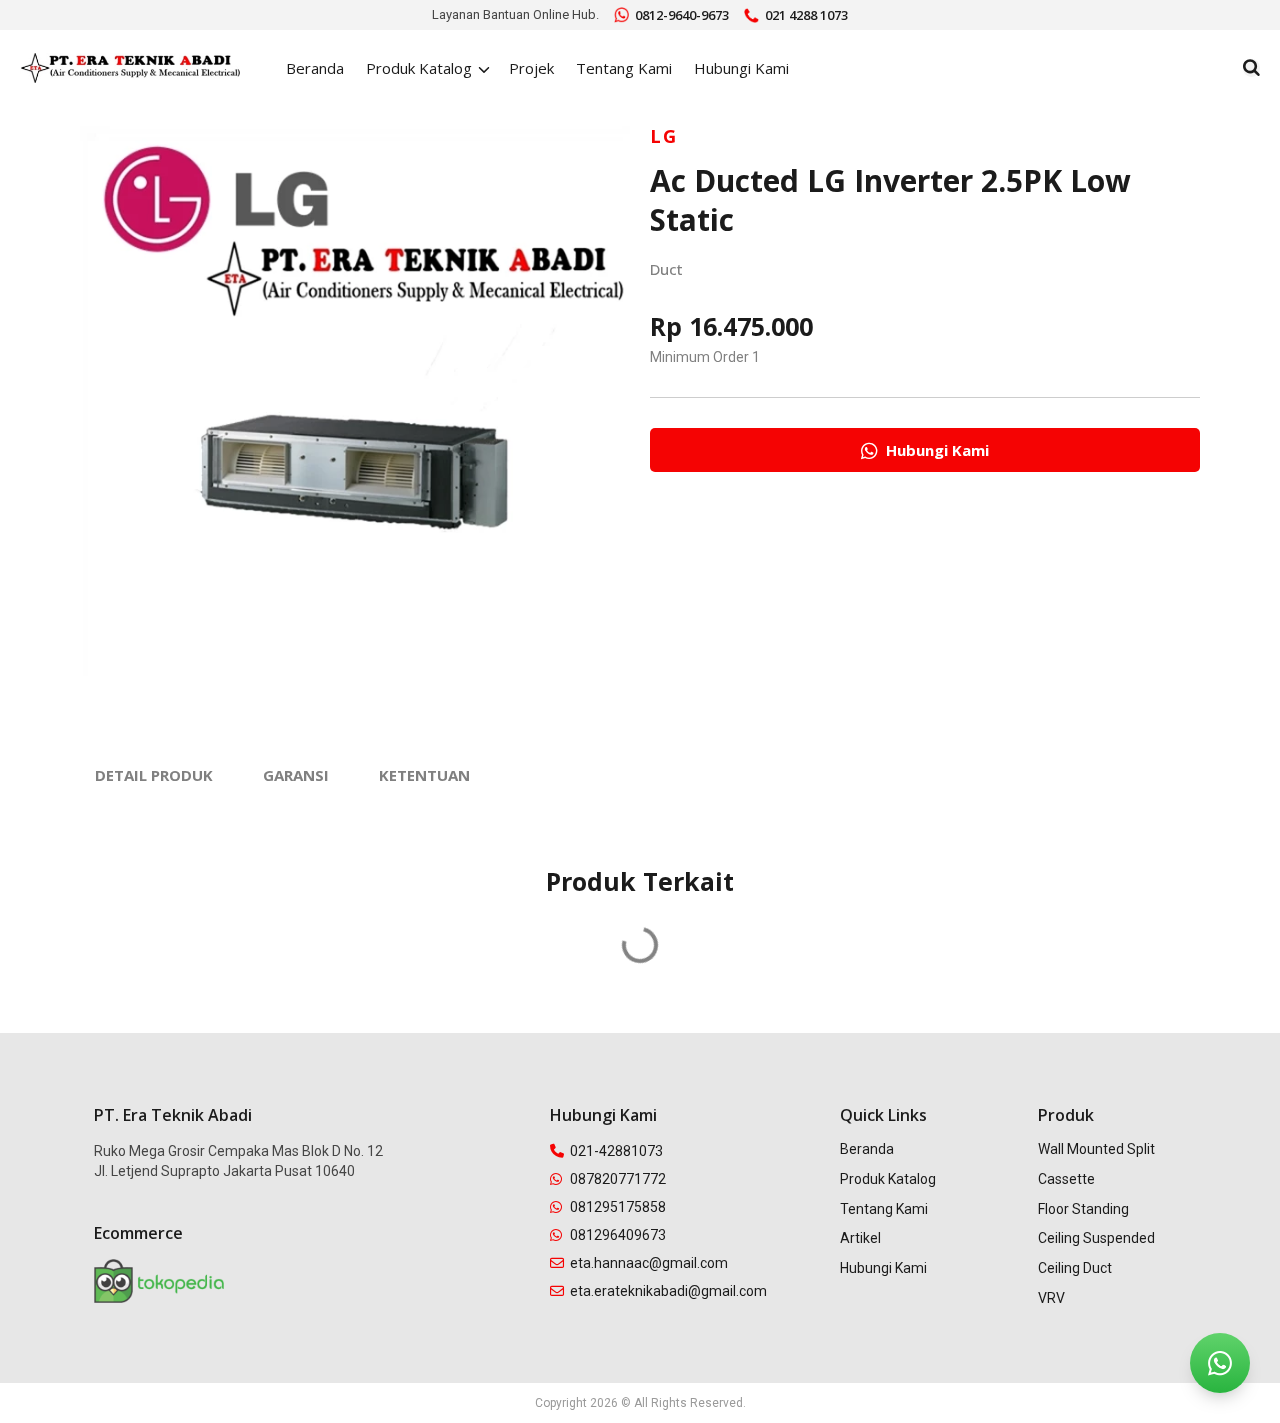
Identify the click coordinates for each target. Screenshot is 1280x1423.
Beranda (315, 68)
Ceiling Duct (1075, 1268)
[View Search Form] (1251, 68)
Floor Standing (1083, 1209)
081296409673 (618, 1235)
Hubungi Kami (741, 68)
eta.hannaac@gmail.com (649, 1263)
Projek (531, 68)
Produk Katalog (888, 1179)
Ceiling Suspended (1096, 1238)
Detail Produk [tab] (154, 775)
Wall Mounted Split (1096, 1149)
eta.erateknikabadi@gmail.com (668, 1291)
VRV (1051, 1298)
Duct (666, 269)
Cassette (1066, 1179)
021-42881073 (616, 1151)
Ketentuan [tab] (424, 775)
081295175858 (618, 1207)
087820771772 (618, 1179)
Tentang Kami (624, 68)
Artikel (860, 1238)
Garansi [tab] (296, 775)
